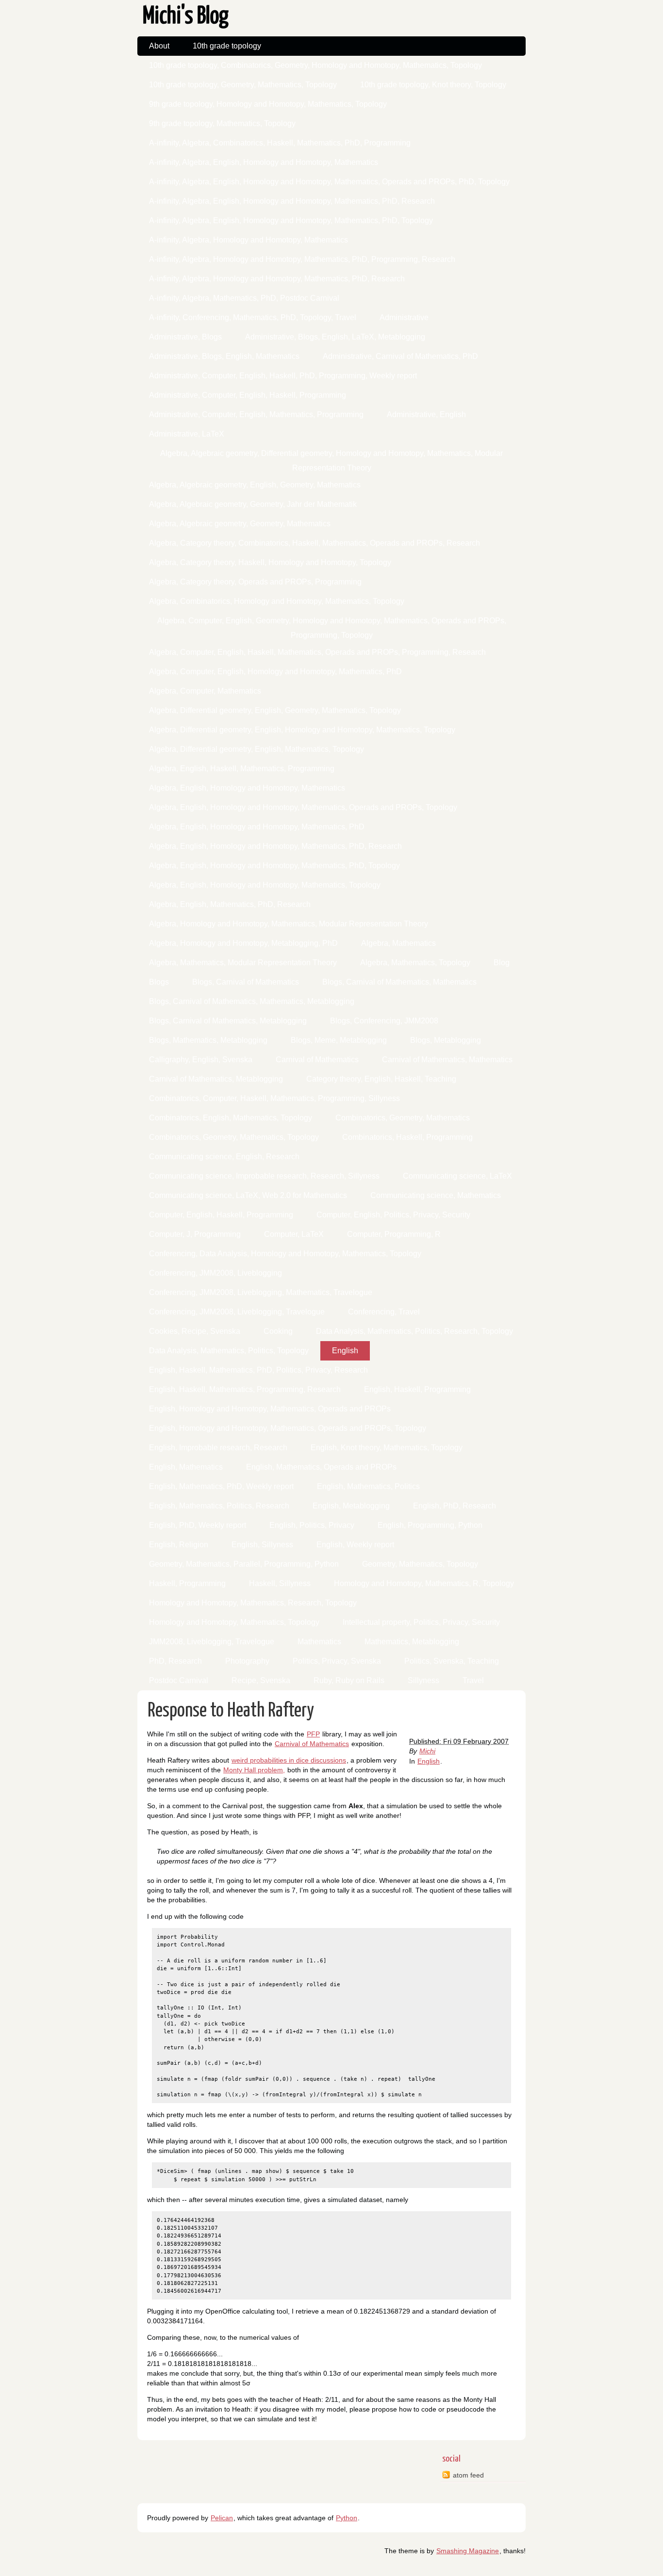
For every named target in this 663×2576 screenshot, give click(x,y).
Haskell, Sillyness (280, 1583)
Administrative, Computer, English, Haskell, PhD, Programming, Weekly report (283, 376)
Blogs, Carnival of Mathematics (246, 982)
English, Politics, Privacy (312, 1525)
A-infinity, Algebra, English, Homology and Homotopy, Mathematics (264, 162)
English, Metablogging (351, 1506)
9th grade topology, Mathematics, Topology (222, 123)
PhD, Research (175, 1661)
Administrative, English (426, 414)
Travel (473, 1680)
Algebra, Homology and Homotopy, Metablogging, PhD (243, 943)
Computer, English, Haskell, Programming (221, 1215)
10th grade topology (227, 46)
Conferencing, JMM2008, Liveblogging (215, 1273)
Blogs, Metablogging (446, 1040)
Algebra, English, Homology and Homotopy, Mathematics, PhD (257, 827)
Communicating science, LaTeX (457, 1176)
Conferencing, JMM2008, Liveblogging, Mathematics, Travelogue (261, 1292)
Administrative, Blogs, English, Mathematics (224, 356)
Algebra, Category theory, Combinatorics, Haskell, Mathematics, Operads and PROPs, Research (315, 543)
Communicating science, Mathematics (436, 1195)
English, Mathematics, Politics (368, 1486)
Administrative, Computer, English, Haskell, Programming (248, 395)
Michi (427, 1751)
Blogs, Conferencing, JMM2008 (384, 1021)
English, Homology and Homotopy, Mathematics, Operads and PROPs (270, 1409)
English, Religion (179, 1545)
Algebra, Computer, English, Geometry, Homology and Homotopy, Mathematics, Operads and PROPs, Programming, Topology (332, 624)
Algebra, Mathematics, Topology (415, 963)
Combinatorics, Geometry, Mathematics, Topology (234, 1137)
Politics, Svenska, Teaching (452, 1661)
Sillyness (423, 1680)
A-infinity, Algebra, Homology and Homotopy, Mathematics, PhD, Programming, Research (302, 259)
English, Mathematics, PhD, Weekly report (221, 1486)
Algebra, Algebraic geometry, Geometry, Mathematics (240, 524)
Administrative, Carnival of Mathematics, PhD (400, 356)
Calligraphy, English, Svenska (201, 1060)
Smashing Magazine (468, 2551)
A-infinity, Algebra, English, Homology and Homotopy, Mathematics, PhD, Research (292, 201)
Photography (247, 1661)
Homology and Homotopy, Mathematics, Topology (234, 1622)
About (159, 46)
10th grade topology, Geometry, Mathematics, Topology (243, 85)
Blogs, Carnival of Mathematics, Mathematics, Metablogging (252, 1001)
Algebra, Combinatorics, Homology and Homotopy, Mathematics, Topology (277, 601)
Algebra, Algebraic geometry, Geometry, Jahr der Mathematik (253, 504)
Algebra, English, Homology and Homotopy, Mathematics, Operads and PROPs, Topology (303, 807)
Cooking (278, 1331)
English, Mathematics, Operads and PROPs (321, 1467)
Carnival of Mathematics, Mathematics (447, 1060)
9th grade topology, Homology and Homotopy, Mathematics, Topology (268, 104)
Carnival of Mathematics (317, 1060)
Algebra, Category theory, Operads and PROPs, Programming (255, 582)
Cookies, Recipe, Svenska (195, 1331)
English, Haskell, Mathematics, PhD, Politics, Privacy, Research (258, 1370)
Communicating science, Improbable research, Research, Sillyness (264, 1176)
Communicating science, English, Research (224, 1157)
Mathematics (319, 1642)
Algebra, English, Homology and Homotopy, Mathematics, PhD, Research (275, 846)
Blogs (159, 982)
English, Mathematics (186, 1467)
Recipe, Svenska (261, 1680)
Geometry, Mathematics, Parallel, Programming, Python (244, 1564)
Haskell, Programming (187, 1583)
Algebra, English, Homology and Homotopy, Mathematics (247, 788)
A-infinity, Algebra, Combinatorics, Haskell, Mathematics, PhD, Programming (280, 143)
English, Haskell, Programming (417, 1389)
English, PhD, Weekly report (198, 1525)
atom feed (468, 2475)
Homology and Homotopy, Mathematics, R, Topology (424, 1583)
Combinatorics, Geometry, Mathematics (403, 1118)
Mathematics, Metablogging (412, 1642)
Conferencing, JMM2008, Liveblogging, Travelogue (237, 1312)
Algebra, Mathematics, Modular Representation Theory (243, 963)
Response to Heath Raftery (231, 1711)
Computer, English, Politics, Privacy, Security (393, 1215)
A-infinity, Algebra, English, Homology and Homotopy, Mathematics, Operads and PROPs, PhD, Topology (329, 182)
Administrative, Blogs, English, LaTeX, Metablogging (335, 337)
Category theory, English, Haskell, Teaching (381, 1079)
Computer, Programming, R (394, 1234)
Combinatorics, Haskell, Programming (407, 1137)
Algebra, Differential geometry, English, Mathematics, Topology (257, 749)
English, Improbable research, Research (218, 1448)
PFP (313, 1734)
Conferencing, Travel (384, 1312)
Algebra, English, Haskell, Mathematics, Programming (242, 769)
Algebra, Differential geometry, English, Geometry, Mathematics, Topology (275, 710)
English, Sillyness (262, 1545)
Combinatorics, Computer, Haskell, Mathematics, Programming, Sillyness (274, 1098)
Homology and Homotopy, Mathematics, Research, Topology (253, 1603)
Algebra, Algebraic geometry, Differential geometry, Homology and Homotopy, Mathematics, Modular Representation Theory (331, 456)
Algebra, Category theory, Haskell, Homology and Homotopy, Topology (270, 562)
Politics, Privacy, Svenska (337, 1661)
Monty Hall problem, (254, 1770)
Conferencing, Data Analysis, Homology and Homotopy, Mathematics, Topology (285, 1254)
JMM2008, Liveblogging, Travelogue (212, 1642)
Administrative (404, 317)
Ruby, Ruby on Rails (349, 1680)
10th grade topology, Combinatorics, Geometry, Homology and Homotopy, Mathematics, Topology (315, 65)
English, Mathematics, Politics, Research (219, 1506)
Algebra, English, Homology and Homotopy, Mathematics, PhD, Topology (274, 866)
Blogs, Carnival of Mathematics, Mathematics (399, 982)
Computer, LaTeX (294, 1234)
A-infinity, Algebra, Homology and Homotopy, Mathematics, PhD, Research (277, 279)
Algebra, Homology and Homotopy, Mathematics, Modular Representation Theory (289, 924)
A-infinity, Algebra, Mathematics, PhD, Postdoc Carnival (244, 298)
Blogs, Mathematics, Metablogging (208, 1040)
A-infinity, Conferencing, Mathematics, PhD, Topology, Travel (253, 317)
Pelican (222, 2518)
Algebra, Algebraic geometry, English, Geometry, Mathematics (255, 485)
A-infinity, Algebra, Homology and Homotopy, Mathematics (249, 240)
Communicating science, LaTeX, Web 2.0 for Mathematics (248, 1195)
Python (347, 2518)
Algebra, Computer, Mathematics (205, 691)
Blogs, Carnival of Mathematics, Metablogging (228, 1021)
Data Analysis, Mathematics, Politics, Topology (229, 1351)
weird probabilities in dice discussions (289, 1760)
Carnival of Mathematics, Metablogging (216, 1079)
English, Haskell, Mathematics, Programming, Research (245, 1389)
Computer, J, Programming (195, 1234)
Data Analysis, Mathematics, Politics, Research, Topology (414, 1331)
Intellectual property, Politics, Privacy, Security (421, 1622)
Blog (502, 963)
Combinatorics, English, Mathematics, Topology (231, 1118)
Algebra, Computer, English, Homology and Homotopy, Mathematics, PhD (275, 672)
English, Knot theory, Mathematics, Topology (387, 1448)
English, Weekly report (355, 1545)
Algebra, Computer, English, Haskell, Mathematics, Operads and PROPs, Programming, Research (317, 652)
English (345, 1351)
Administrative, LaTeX (187, 434)
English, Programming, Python (430, 1525)
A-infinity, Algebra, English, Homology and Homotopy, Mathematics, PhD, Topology (291, 220)
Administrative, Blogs (185, 337)
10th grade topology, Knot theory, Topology (433, 85)
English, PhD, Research (455, 1506)
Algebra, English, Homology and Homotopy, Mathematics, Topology (265, 885)
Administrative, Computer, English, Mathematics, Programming (256, 414)
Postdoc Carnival (179, 1680)
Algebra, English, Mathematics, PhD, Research (230, 904)
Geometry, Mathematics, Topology (420, 1564)
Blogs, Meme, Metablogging (339, 1040)
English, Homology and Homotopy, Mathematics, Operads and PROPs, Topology (288, 1428)
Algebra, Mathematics (398, 943)
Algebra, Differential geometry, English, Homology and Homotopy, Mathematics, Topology (302, 730)
